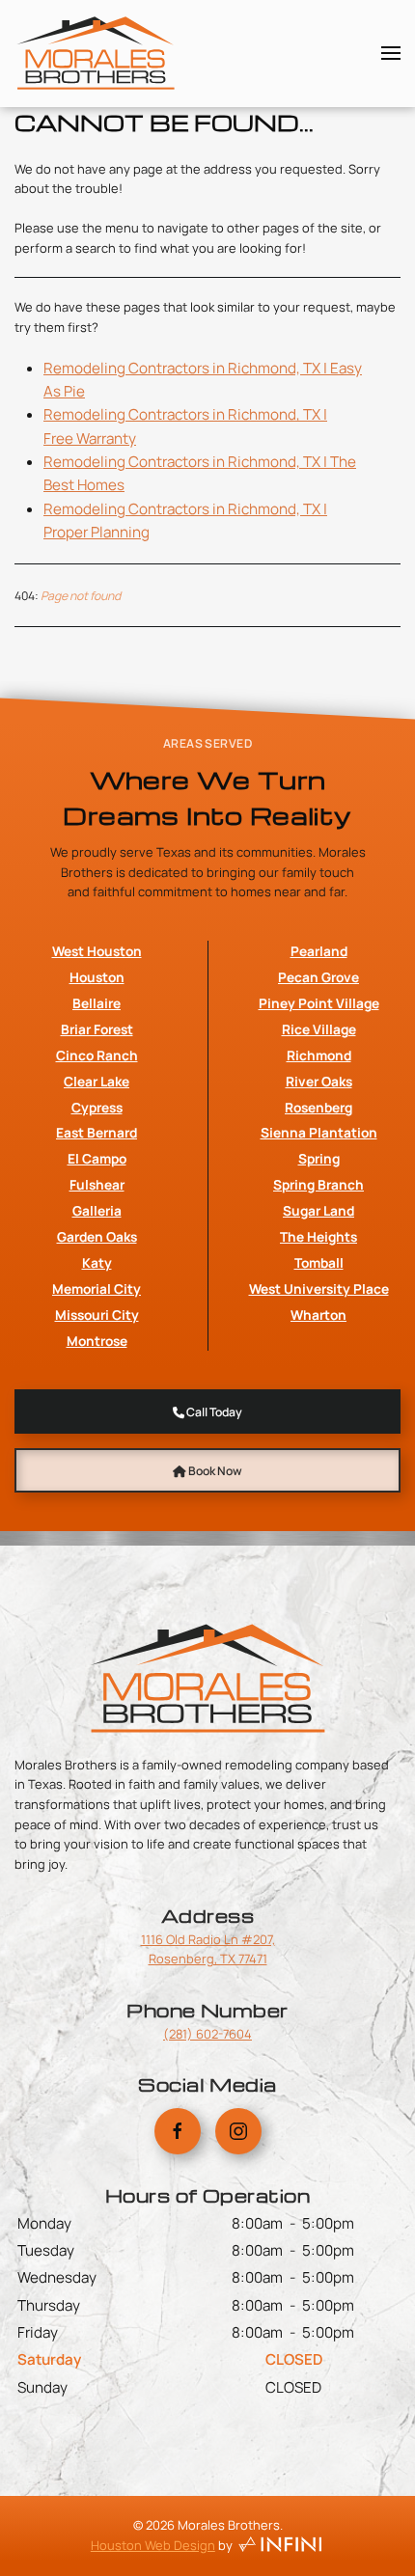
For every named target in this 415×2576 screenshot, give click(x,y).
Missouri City (97, 1315)
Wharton (318, 1315)
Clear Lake (97, 1081)
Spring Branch (318, 1184)
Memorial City (97, 1288)
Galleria (97, 1210)
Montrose (97, 1341)
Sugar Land (318, 1210)
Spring (319, 1158)
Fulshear (97, 1184)
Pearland (319, 951)
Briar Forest (97, 1029)
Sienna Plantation (319, 1132)
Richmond (319, 1055)
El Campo (97, 1158)
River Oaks (319, 1081)
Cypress (97, 1107)
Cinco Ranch (97, 1055)
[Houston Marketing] (280, 2545)
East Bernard (97, 1132)
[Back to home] (96, 53)
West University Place (319, 1288)
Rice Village (319, 1029)
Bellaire (97, 1003)
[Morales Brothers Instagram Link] (238, 2131)
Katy (97, 1262)
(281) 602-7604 (207, 2034)
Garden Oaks (97, 1236)
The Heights (318, 1236)
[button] (391, 53)
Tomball (319, 1262)
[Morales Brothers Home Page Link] (207, 1676)
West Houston (97, 951)
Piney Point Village (319, 1003)
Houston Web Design (153, 2545)
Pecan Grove (318, 977)
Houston (97, 977)
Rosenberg (318, 1107)
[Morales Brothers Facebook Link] (178, 2131)
